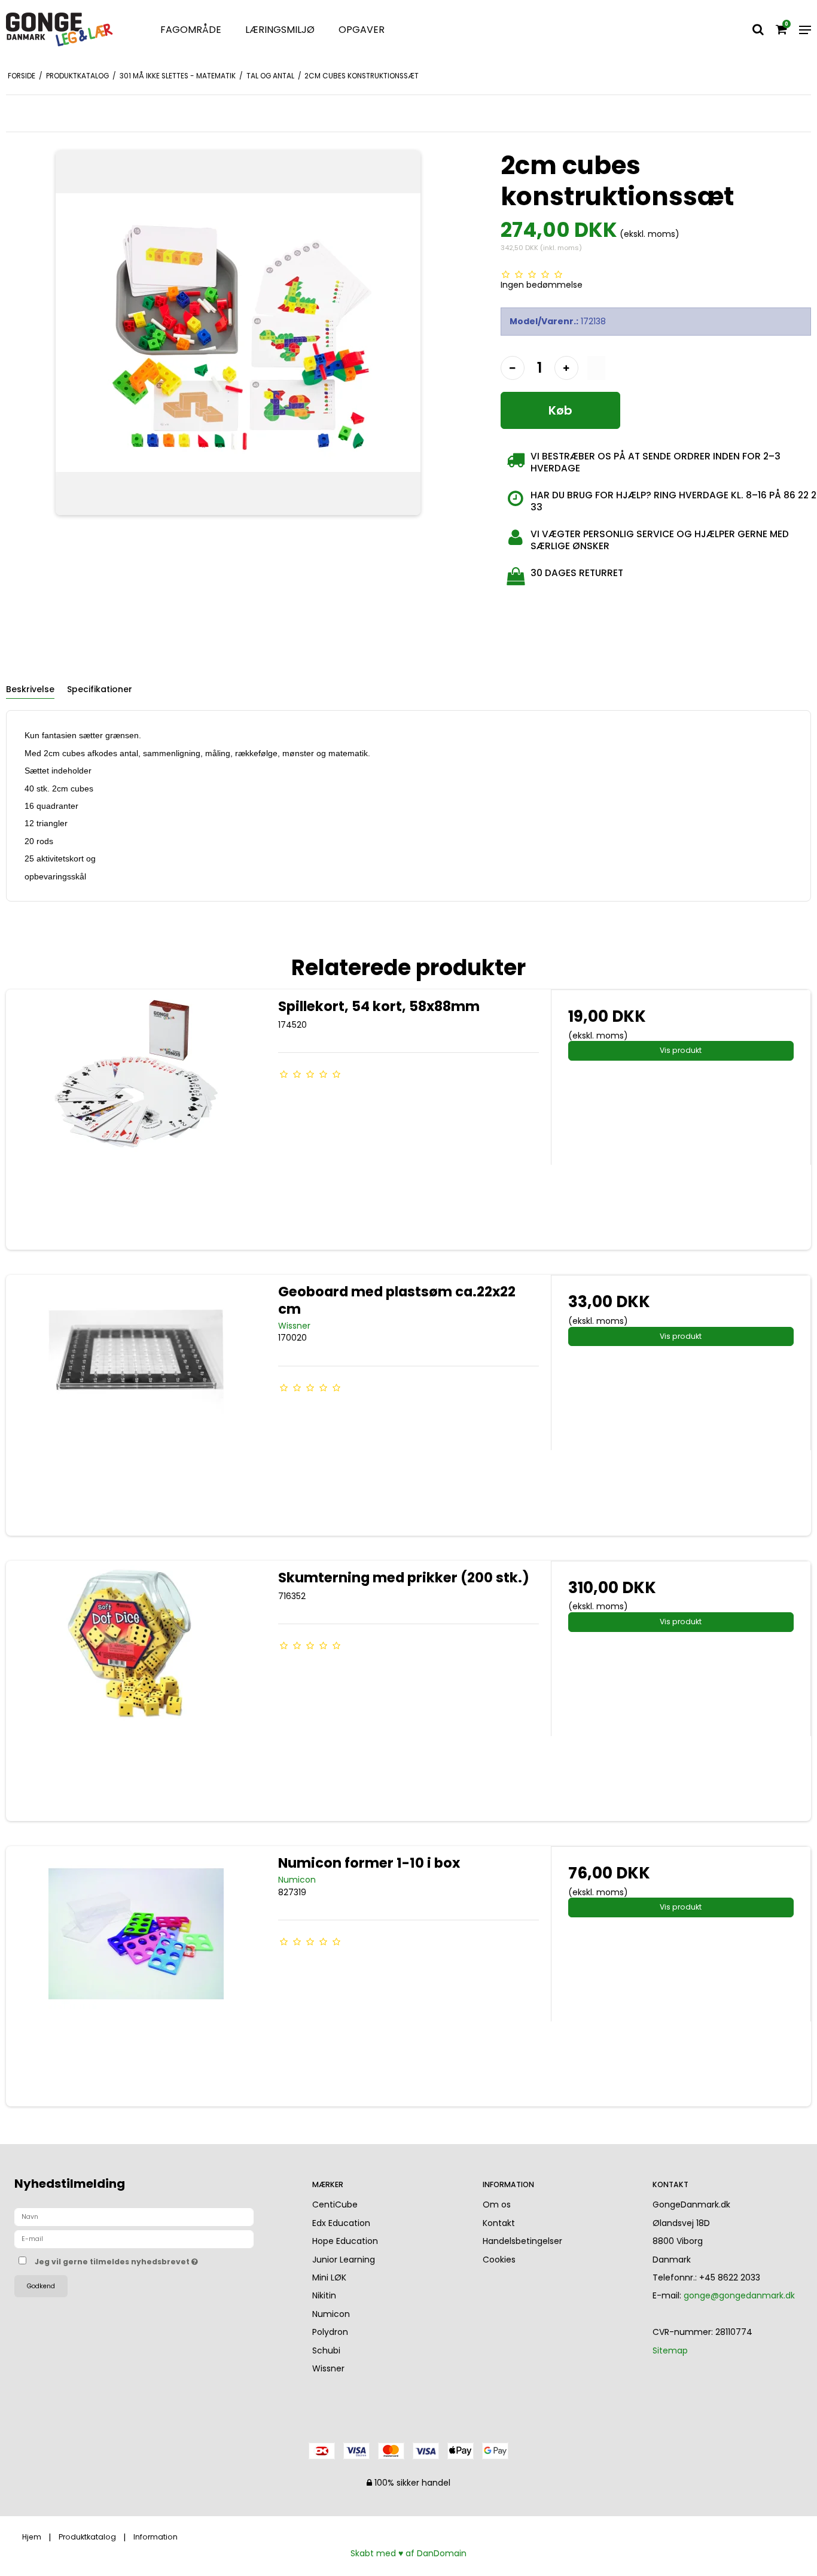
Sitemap (670, 2350)
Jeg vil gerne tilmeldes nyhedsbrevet (161, 2260)
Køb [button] (560, 410)
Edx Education (341, 2223)
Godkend (41, 2286)
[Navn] (134, 2216)
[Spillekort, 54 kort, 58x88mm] (136, 1120)
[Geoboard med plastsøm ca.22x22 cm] (136, 1405)
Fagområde (191, 30)
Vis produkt (681, 1050)
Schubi (326, 2350)
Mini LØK (329, 2277)
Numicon (331, 2314)
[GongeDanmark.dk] (68, 30)
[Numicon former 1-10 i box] (136, 1976)
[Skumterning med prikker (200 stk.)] (136, 1691)
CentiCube (335, 2204)
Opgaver (362, 30)
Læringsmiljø (280, 30)
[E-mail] (134, 2239)
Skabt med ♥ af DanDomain (408, 2553)
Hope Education (345, 2241)
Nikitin (324, 2295)
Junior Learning (344, 2260)
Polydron (330, 2332)
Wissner (328, 2368)
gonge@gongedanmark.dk (739, 2295)
